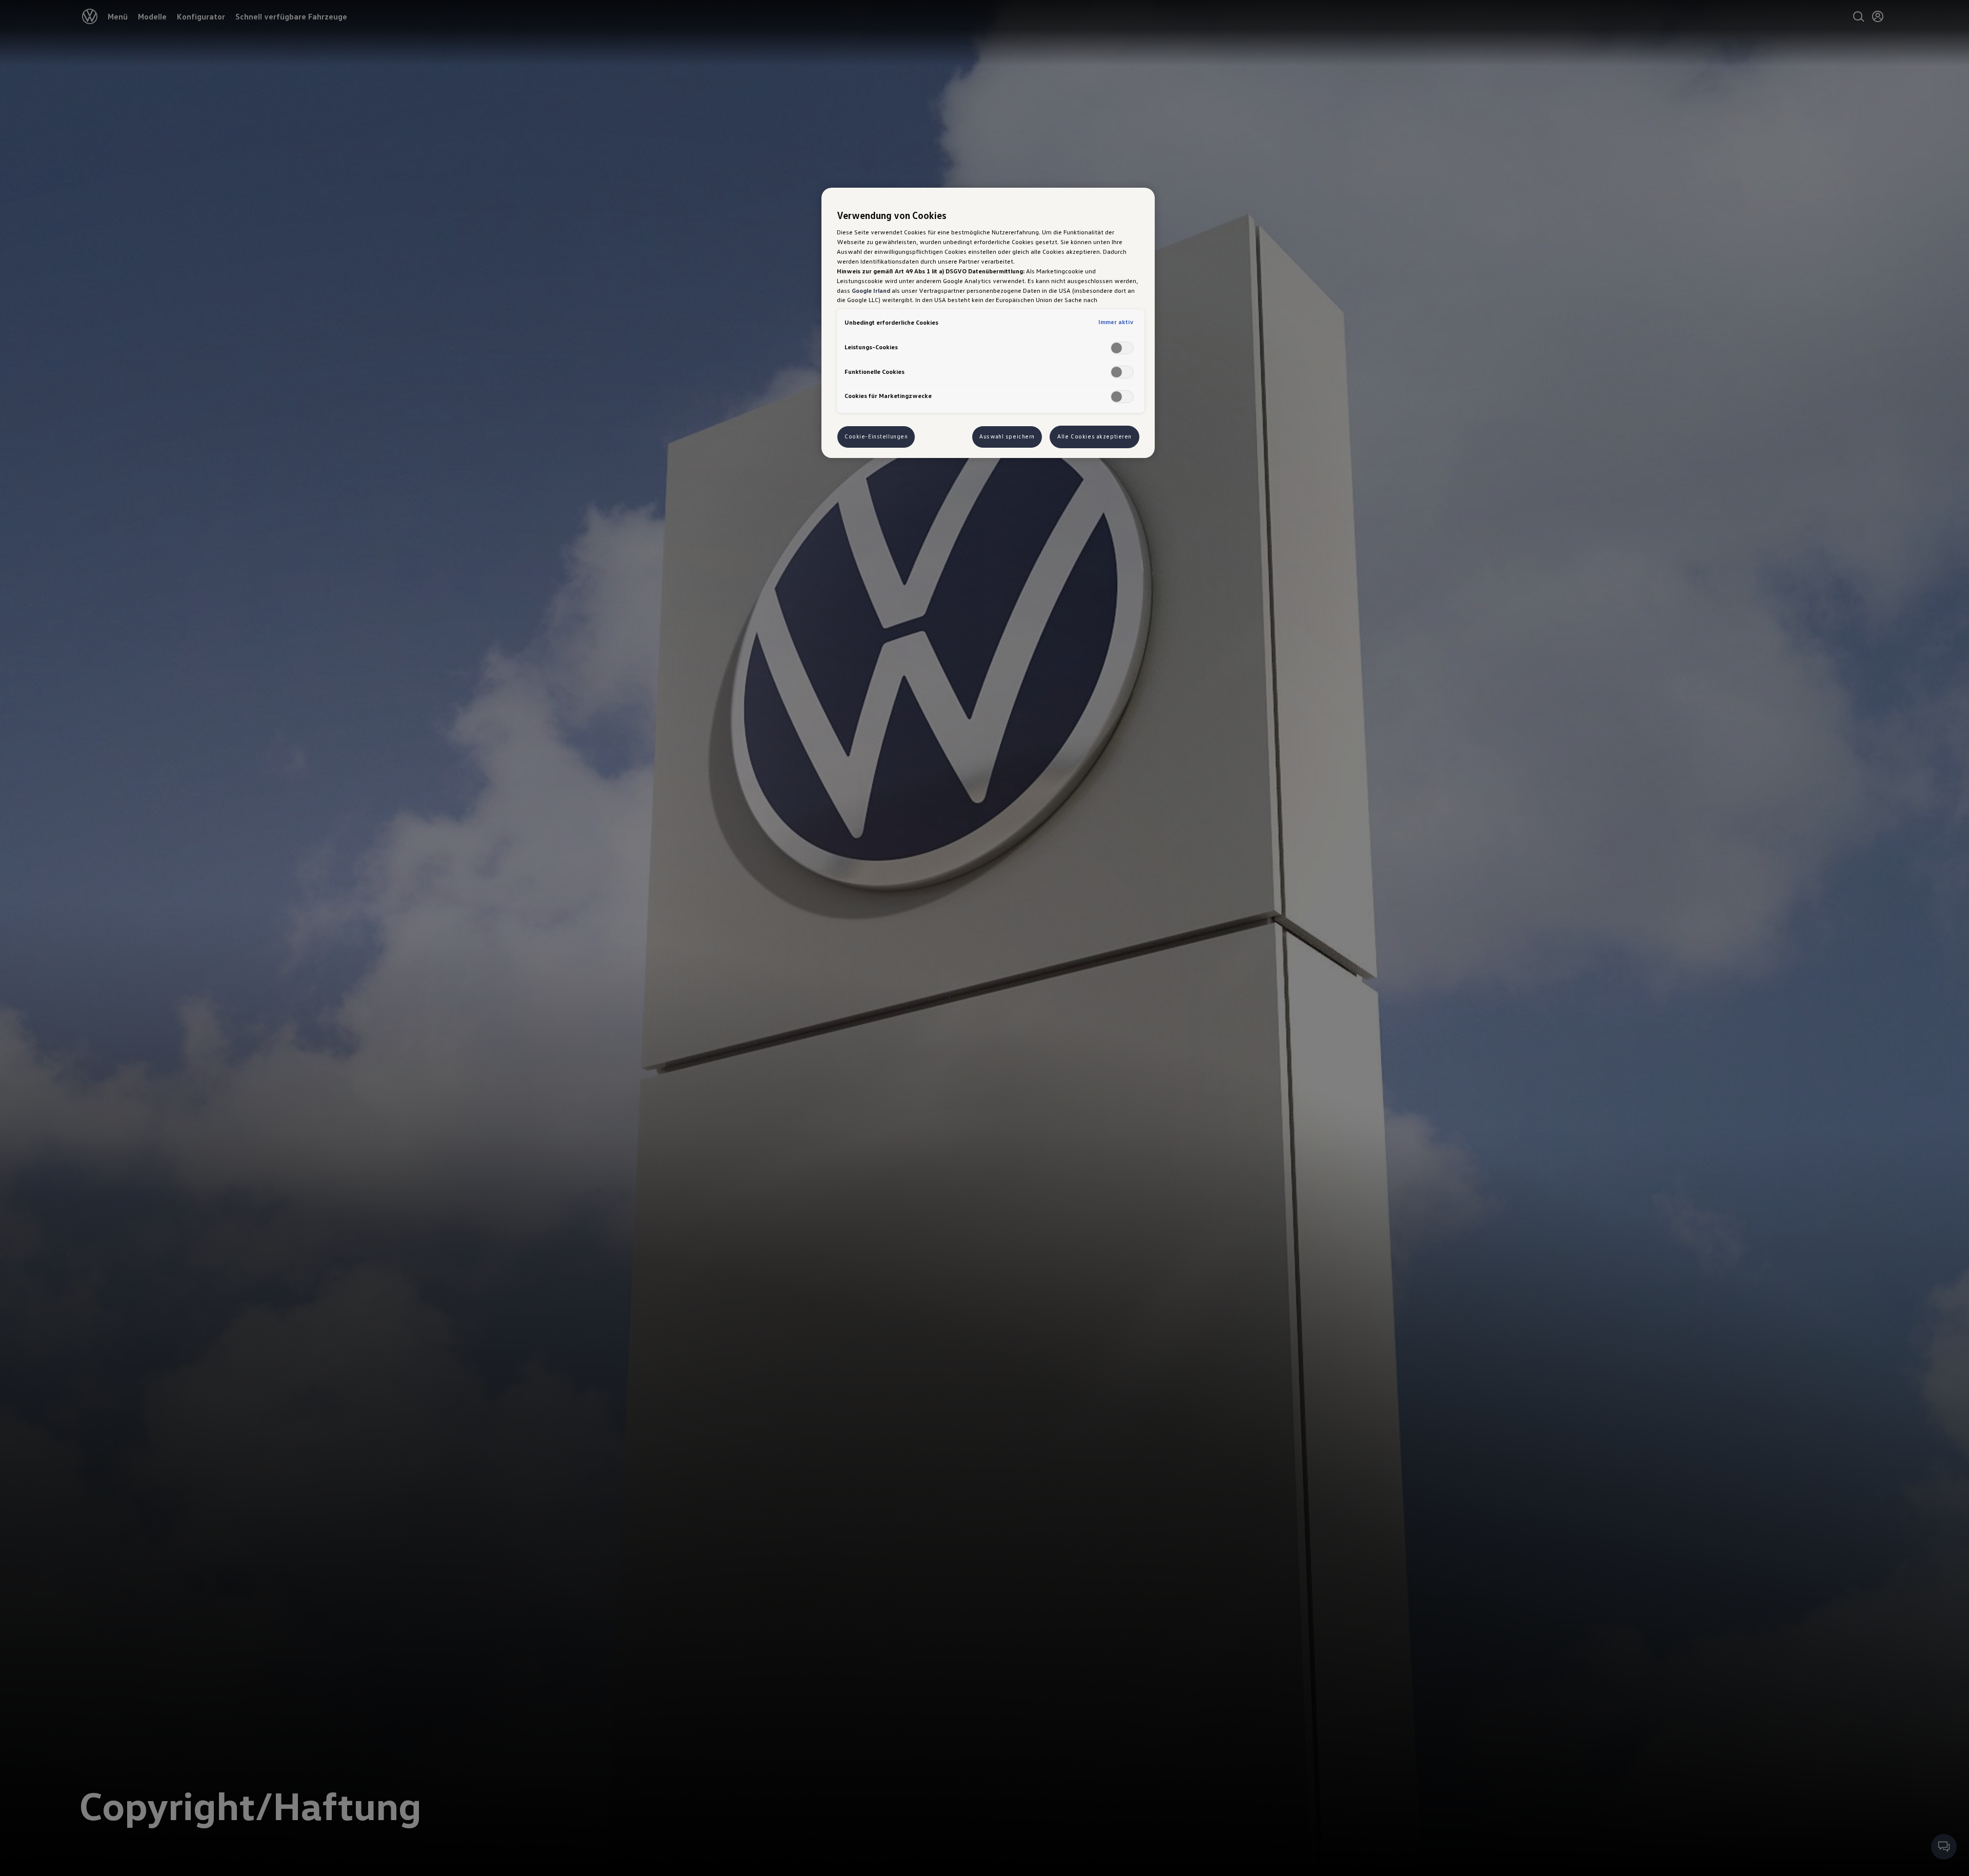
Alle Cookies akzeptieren (1094, 436)
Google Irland (871, 290)
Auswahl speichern (1007, 436)
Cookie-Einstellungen (876, 436)
